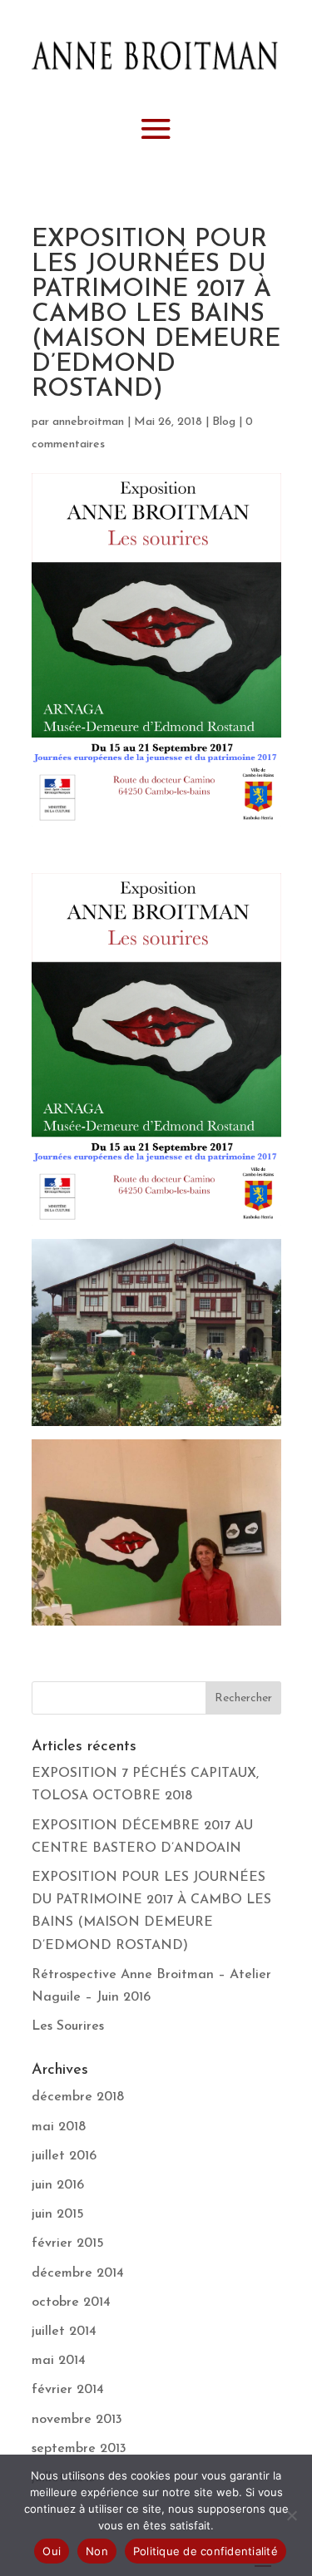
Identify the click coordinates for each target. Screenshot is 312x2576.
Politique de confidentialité (206, 2551)
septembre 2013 (79, 2449)
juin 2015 (58, 2214)
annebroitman (88, 422)
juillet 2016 (64, 2156)
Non (97, 2551)
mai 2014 (59, 2361)
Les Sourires (68, 2026)
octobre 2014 (71, 2302)
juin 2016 (58, 2185)
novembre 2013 (77, 2420)
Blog (224, 422)
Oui (52, 2551)
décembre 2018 (78, 2097)
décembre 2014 (78, 2273)
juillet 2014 (64, 2332)
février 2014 (68, 2390)
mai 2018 (59, 2127)
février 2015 (68, 2243)
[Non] (291, 2515)
